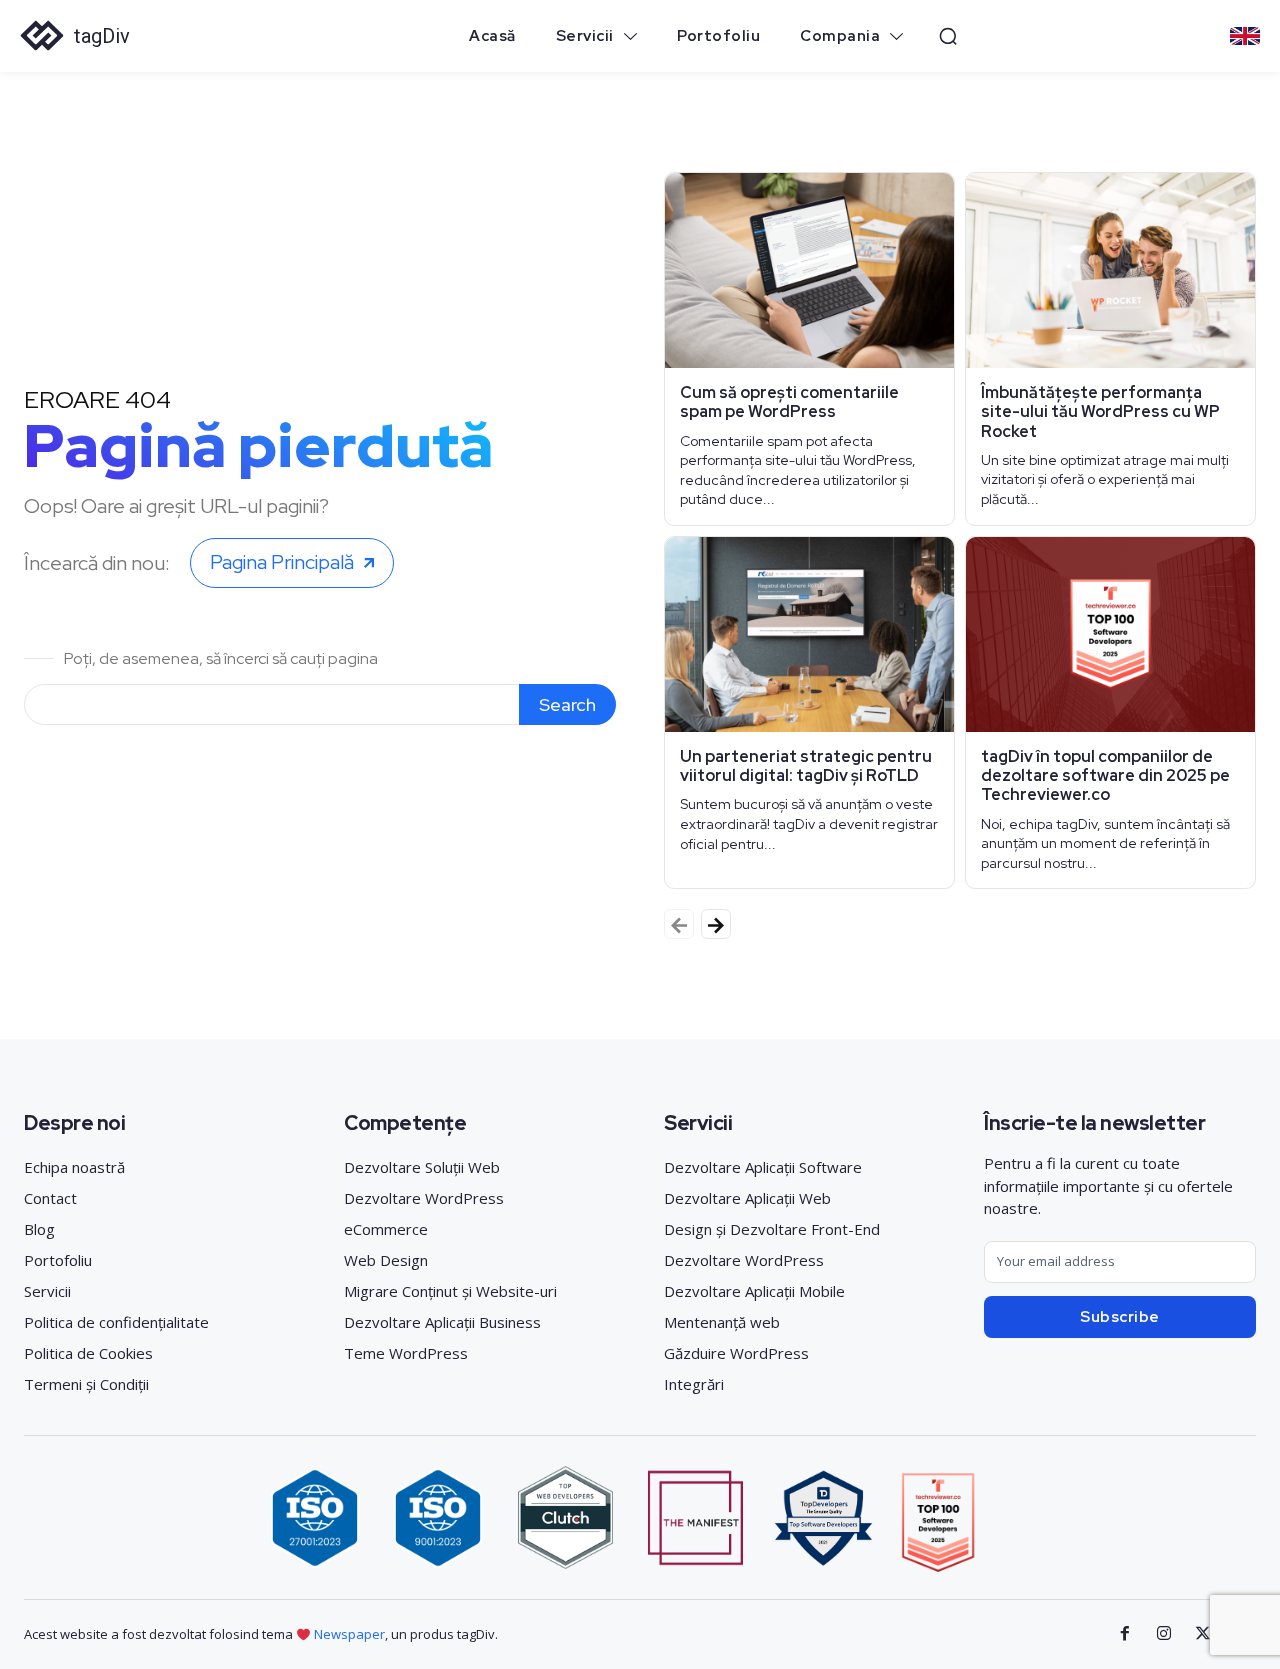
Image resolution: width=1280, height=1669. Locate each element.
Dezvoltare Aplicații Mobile (754, 1291)
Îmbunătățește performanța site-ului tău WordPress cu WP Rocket (1100, 411)
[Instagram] (1164, 1634)
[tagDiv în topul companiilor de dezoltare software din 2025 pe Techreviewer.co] (1110, 634)
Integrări (694, 1384)
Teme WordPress (406, 1353)
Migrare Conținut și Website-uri (450, 1291)
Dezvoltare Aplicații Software (763, 1167)
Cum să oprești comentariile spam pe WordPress (789, 402)
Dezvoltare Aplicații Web (747, 1198)
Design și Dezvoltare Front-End (772, 1229)
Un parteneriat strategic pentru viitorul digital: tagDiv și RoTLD (806, 766)
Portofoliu (58, 1260)
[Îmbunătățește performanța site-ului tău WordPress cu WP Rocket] (1110, 270)
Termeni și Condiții (86, 1384)
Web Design (386, 1260)
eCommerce (386, 1229)
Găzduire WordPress (736, 1353)
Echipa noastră (74, 1167)
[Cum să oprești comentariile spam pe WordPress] (809, 270)
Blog (39, 1229)
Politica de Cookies (88, 1353)
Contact (50, 1198)
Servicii (47, 1291)
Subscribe (1120, 1317)
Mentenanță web (722, 1322)
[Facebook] (1125, 1634)
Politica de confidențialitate (116, 1322)
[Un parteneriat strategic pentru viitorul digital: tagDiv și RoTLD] (809, 634)
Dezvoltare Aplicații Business (442, 1322)
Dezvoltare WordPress (424, 1198)
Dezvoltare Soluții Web (422, 1167)
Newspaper (349, 1634)
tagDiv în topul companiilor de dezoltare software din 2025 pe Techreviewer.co (1105, 775)
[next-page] (716, 924)
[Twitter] (1202, 1634)
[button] (948, 36)
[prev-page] (679, 924)
